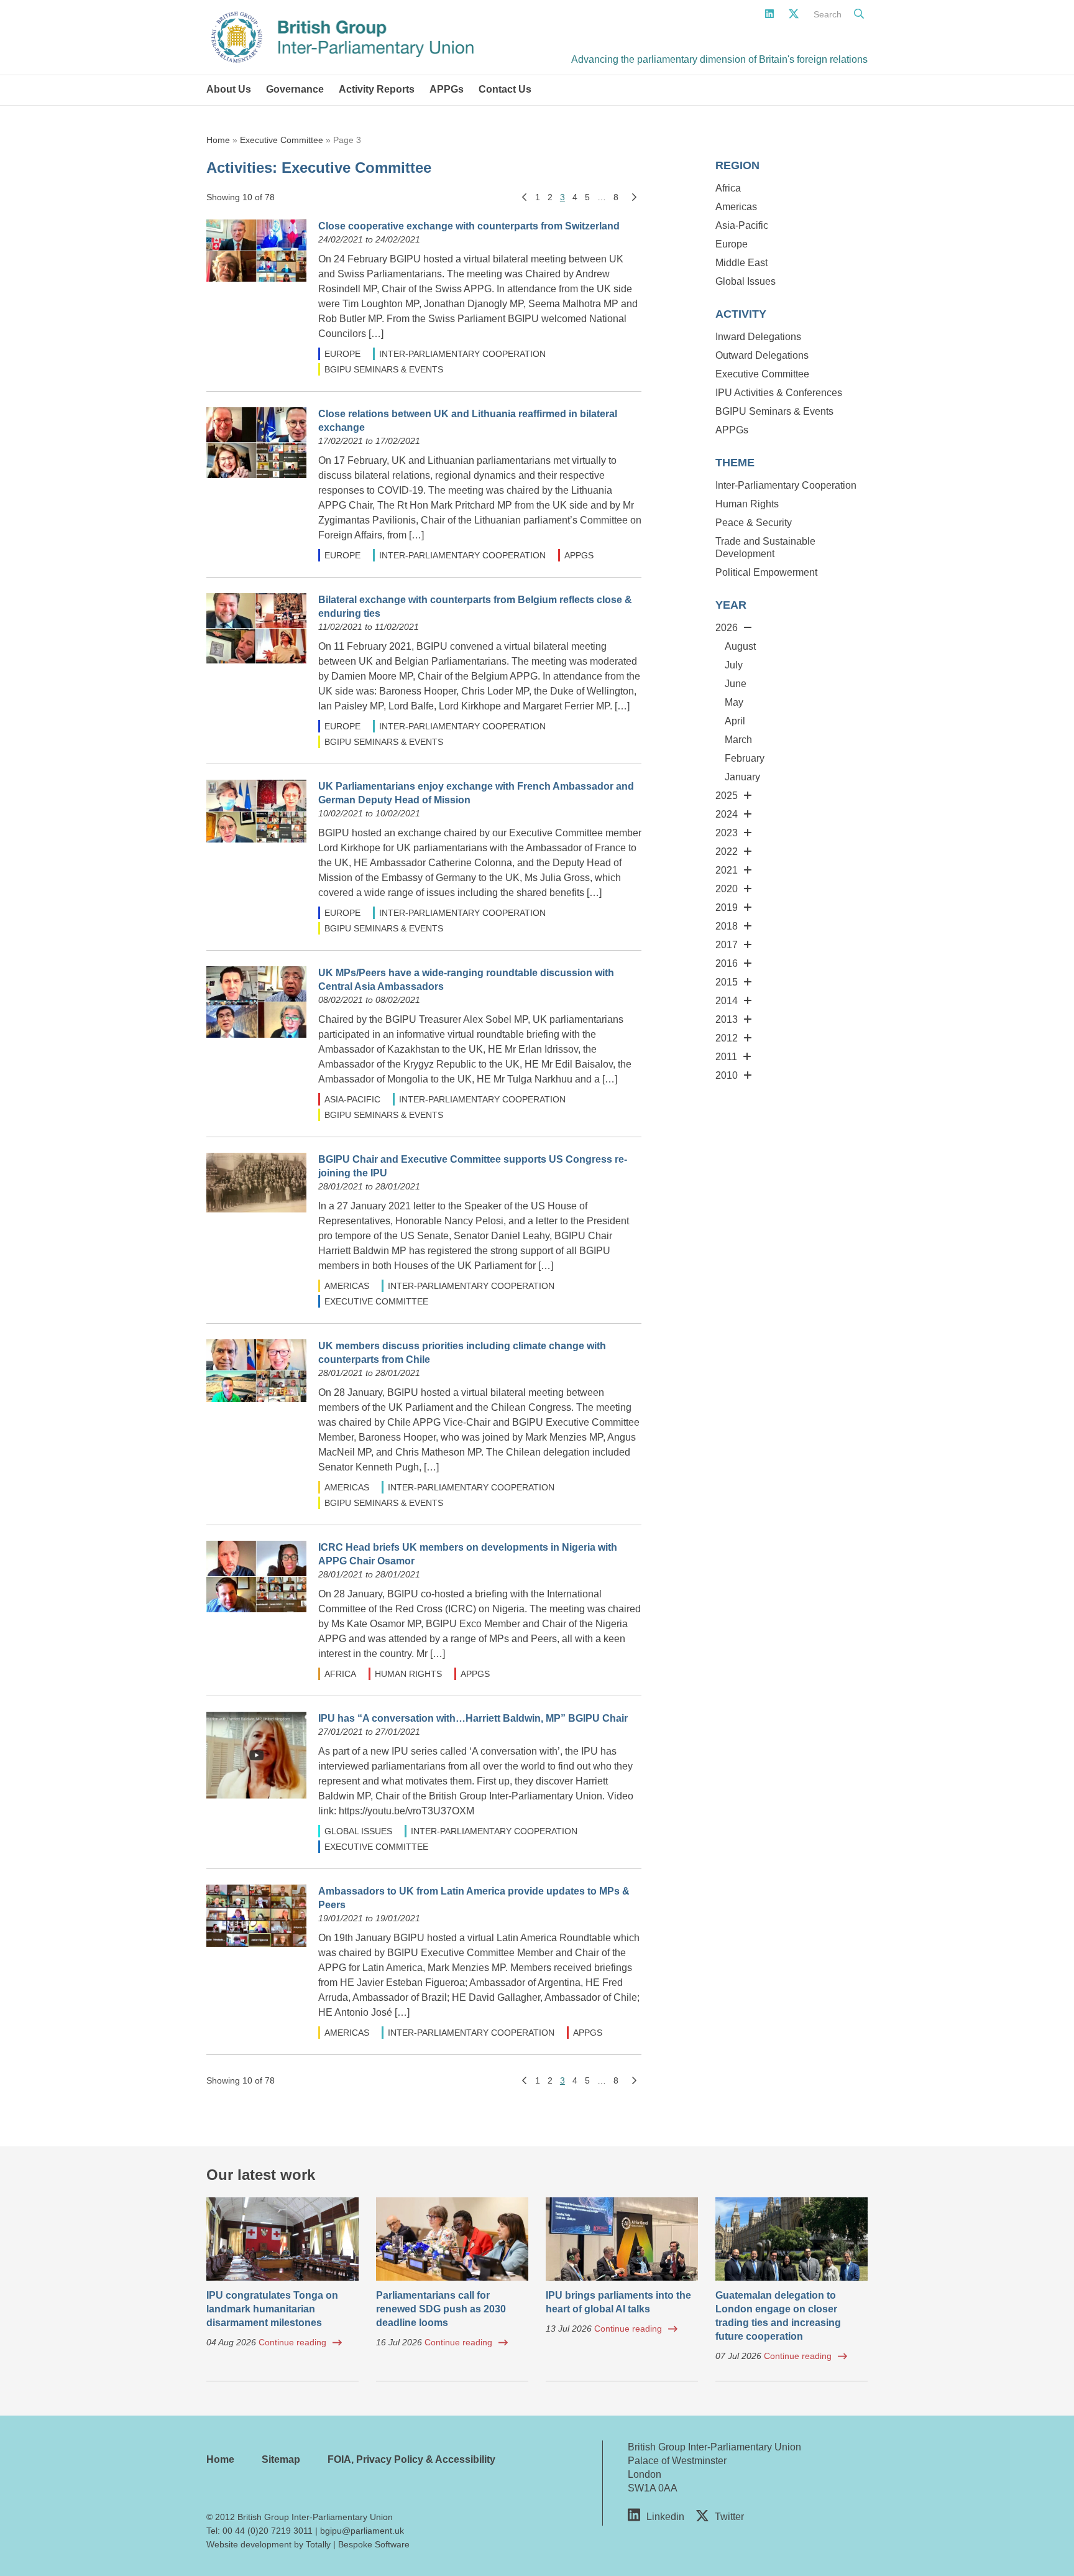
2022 (727, 852)
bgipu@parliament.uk (362, 2531)
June (736, 684)
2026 (727, 628)
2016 (727, 963)
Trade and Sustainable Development (765, 547)
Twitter (729, 2517)
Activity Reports (377, 89)
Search (828, 14)
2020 (727, 889)
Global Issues (358, 1831)
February (745, 758)
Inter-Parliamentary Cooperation (462, 354)
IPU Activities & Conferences (779, 393)
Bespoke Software (374, 2544)
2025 (727, 796)
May (734, 702)
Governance (295, 89)
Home (218, 140)
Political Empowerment (766, 572)
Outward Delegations (762, 355)
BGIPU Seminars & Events (384, 369)
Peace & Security (754, 523)
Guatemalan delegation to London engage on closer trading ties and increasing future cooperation (778, 2316)
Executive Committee (282, 140)
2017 (727, 945)
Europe (342, 354)
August (740, 646)
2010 (727, 1075)
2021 (727, 870)
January (742, 777)
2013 (727, 1019)
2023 (727, 833)
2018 (727, 926)
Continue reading (292, 2342)
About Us (229, 89)
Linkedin (665, 2517)
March (738, 740)
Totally (318, 2544)
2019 (727, 907)
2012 (727, 1038)
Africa (340, 1674)
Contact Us (505, 89)
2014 (727, 1001)
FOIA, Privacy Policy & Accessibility (411, 2459)
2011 (726, 1057)
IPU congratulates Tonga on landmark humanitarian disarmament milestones (272, 2309)
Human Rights (408, 1674)
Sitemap (281, 2459)
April (735, 721)
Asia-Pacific (352, 1099)
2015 (727, 982)
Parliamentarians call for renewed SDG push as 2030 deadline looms (441, 2309)
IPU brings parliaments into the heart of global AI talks (618, 2302)
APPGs (447, 89)
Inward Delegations (758, 337)
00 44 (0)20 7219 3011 (268, 2531)
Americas (347, 1286)
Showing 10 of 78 (241, 197)
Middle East (741, 263)
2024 (727, 814)
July (734, 665)
